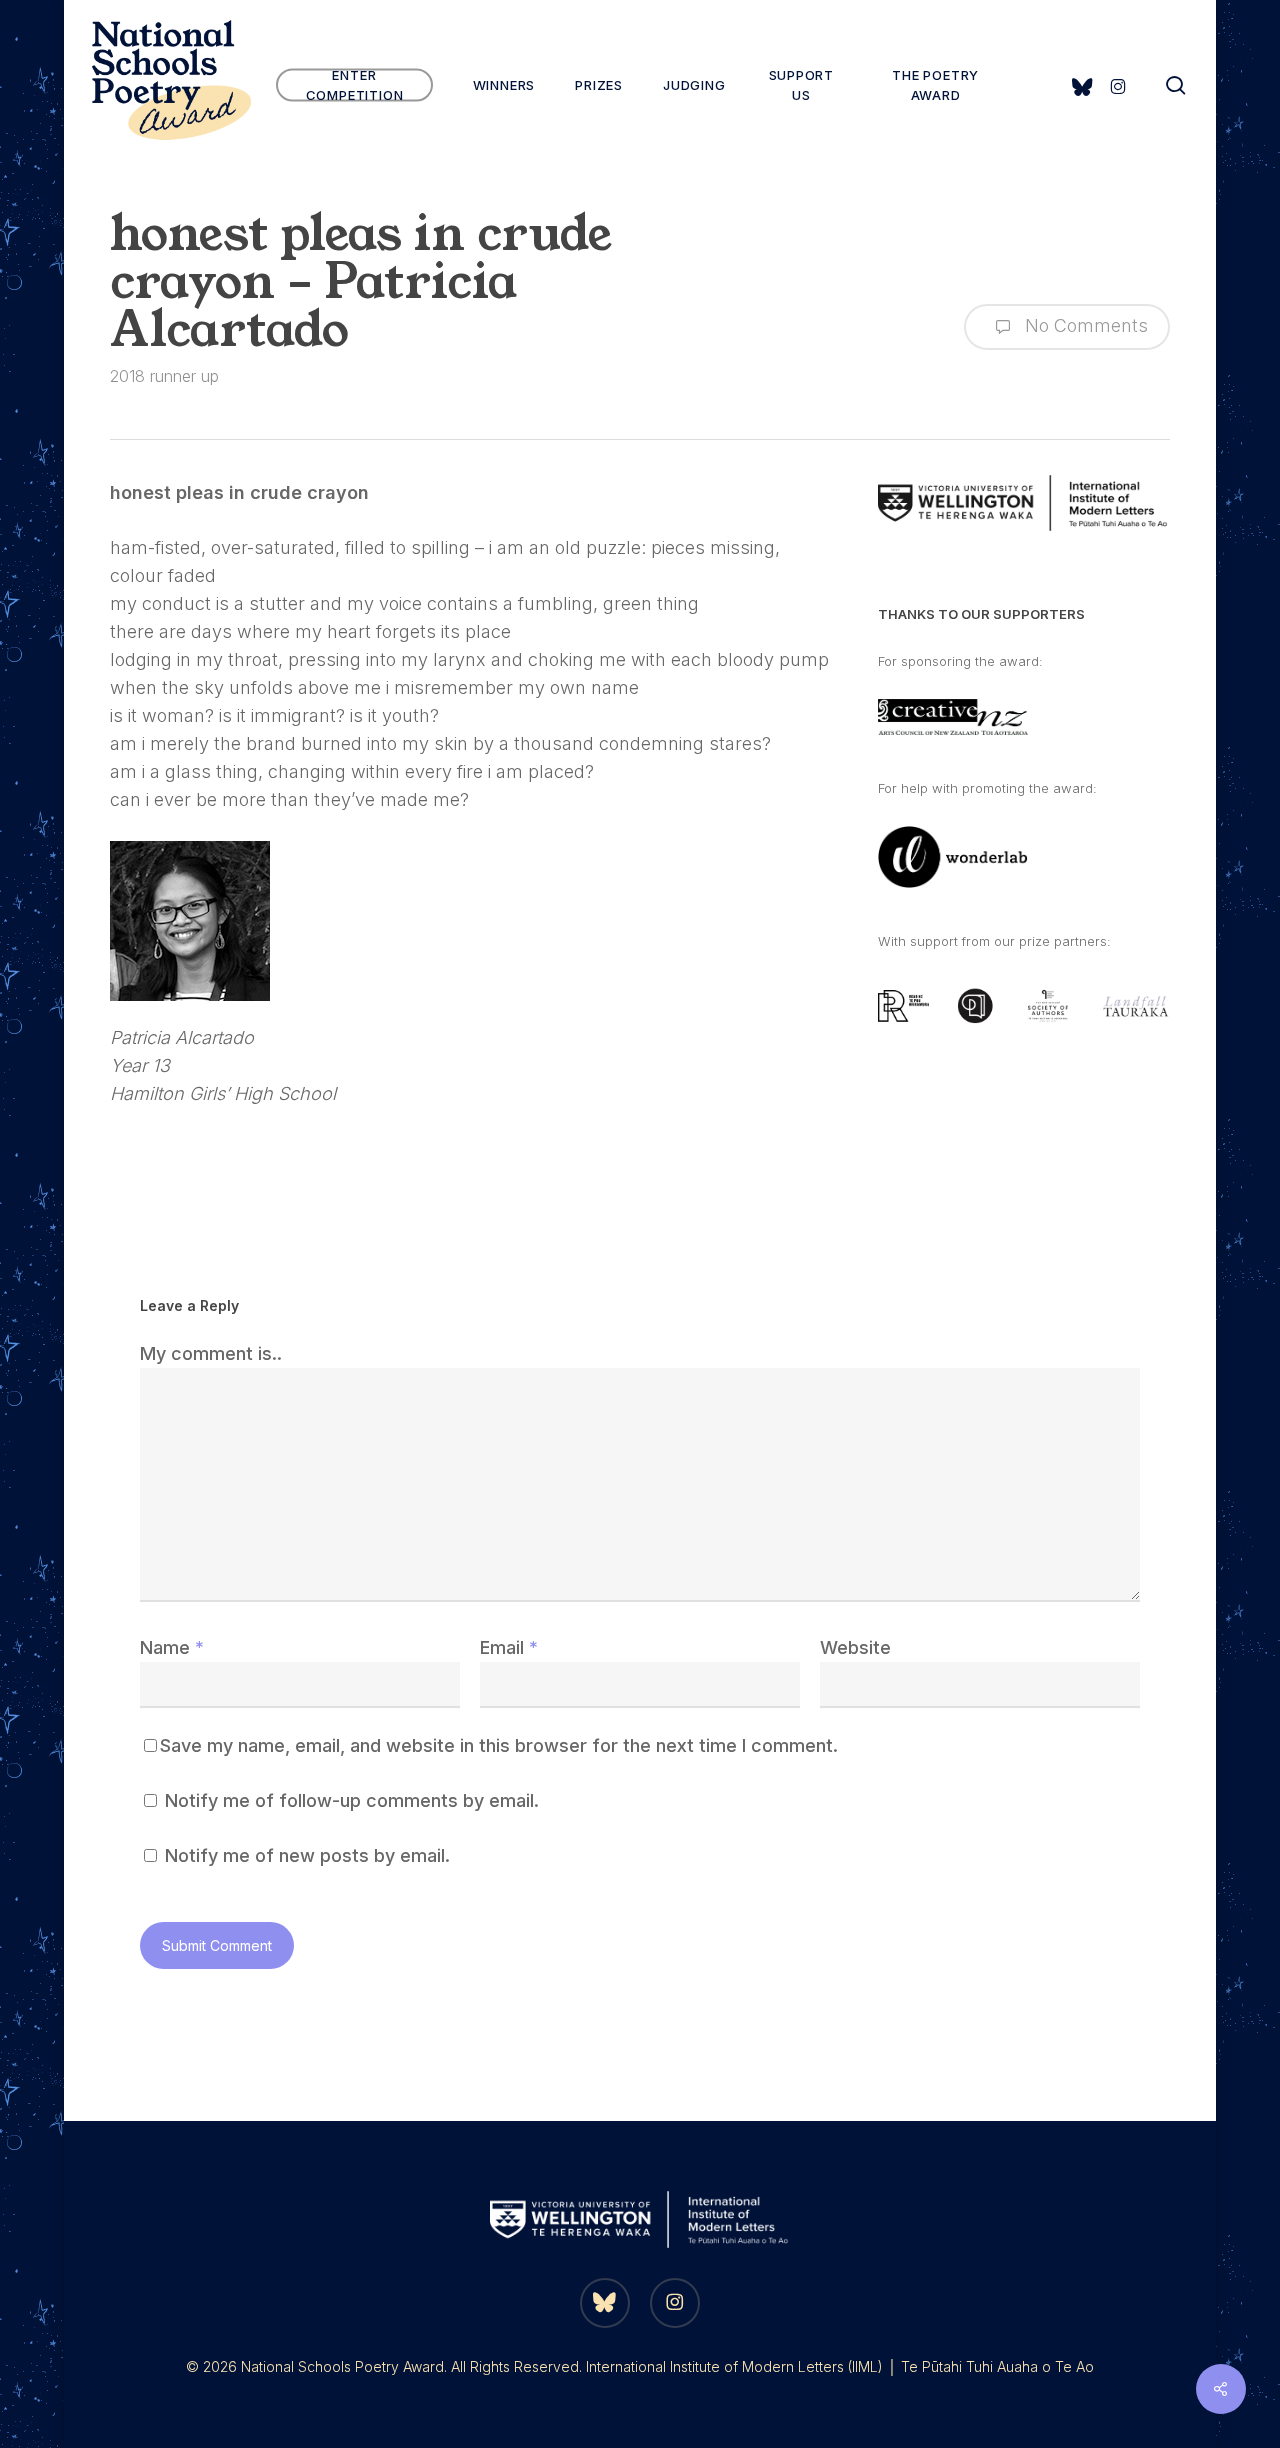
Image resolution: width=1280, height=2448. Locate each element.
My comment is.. (211, 1353)
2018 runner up (164, 376)
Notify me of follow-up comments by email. (352, 1800)
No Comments (1084, 325)
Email (509, 1647)
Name (172, 1647)
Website (855, 1647)
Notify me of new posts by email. (307, 1855)
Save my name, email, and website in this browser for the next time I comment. (499, 1745)
